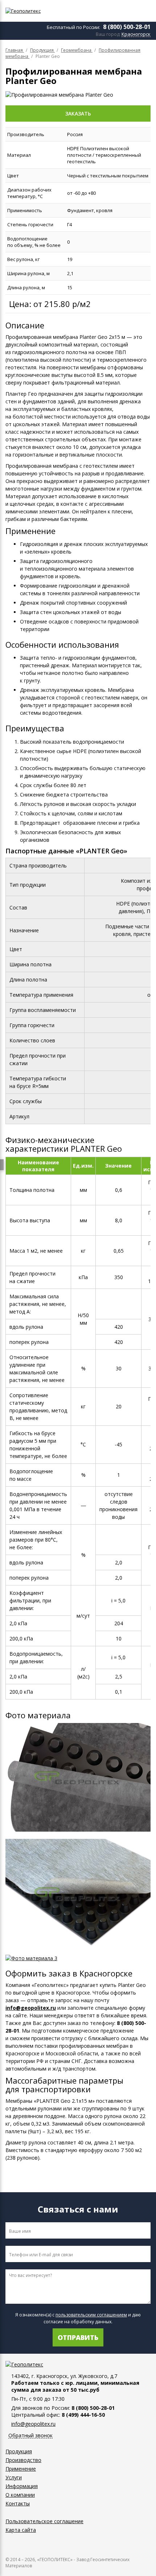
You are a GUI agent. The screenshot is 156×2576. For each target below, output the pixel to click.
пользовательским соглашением (91, 2315)
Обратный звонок (30, 2436)
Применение (21, 2469)
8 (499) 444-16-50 (83, 2415)
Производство (23, 2460)
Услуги (14, 2477)
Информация (22, 2486)
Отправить (78, 2337)
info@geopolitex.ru (31, 2008)
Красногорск (136, 34)
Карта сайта (21, 2530)
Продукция (19, 2451)
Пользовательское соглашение (44, 2521)
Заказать (78, 114)
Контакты (18, 2503)
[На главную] (45, 11)
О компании (20, 2495)
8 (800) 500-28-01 (127, 27)
